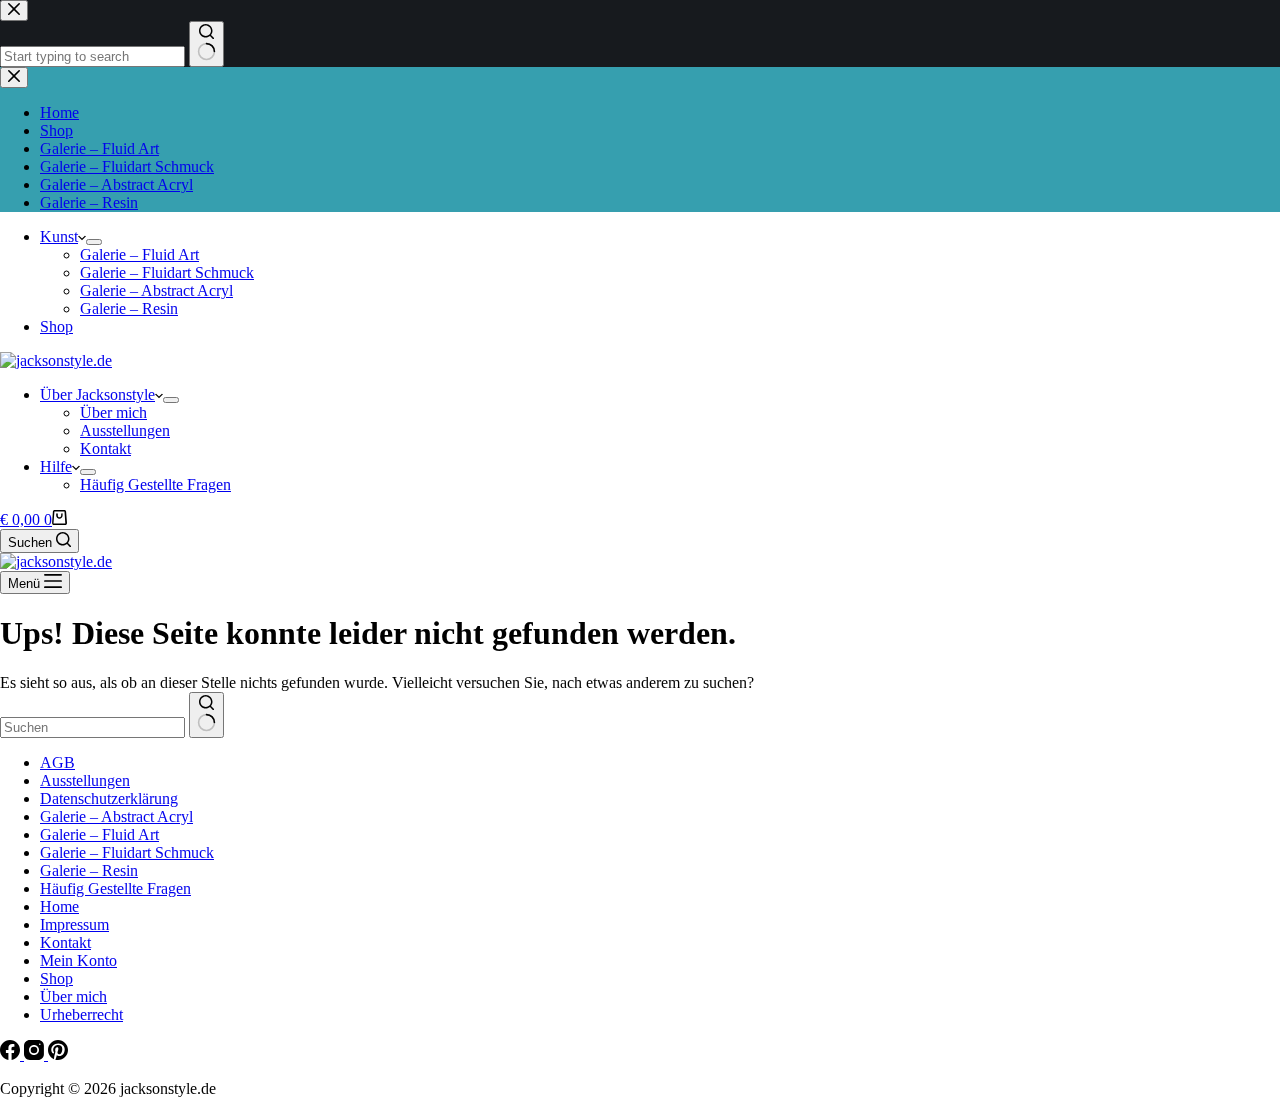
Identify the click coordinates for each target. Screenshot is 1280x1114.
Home (59, 906)
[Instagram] (36, 1054)
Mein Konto (78, 960)
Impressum (74, 924)
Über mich (113, 412)
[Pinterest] (58, 1054)
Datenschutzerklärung (109, 798)
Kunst (59, 236)
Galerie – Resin (129, 308)
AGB (57, 762)
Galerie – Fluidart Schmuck (167, 272)
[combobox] (92, 727)
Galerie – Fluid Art (139, 254)
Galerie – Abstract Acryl (156, 290)
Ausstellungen (125, 430)
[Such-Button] (206, 715)
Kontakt (105, 448)
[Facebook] (12, 1054)
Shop (56, 326)
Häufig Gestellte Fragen (155, 484)
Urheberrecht (81, 1014)
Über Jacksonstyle (97, 394)
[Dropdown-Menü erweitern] (94, 242)
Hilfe (56, 466)
